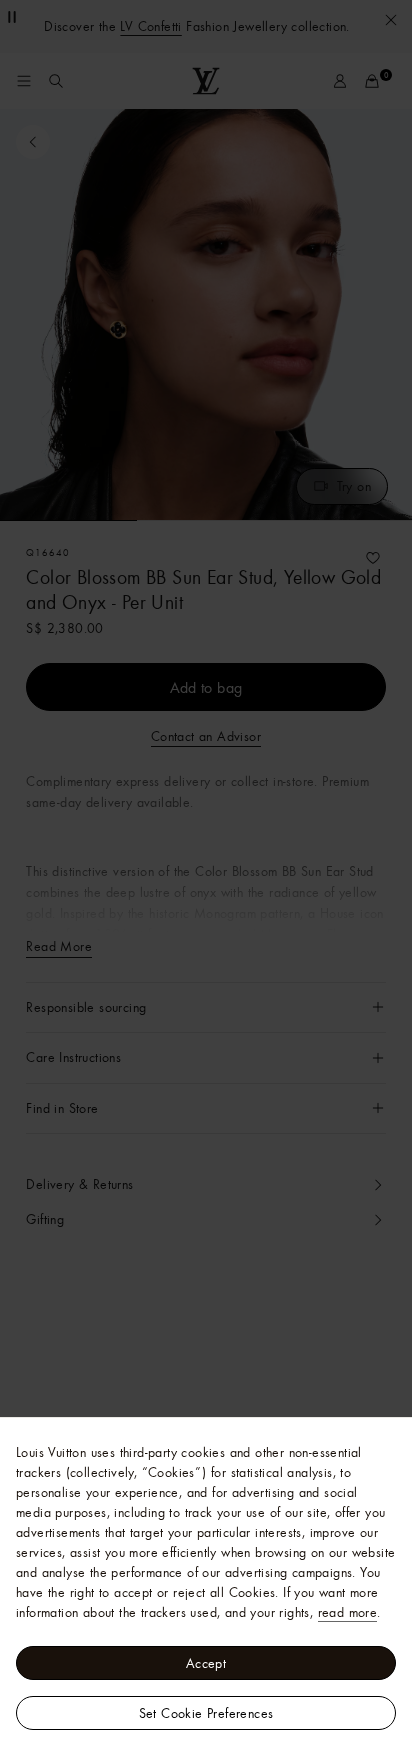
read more (348, 1612)
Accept (206, 1663)
